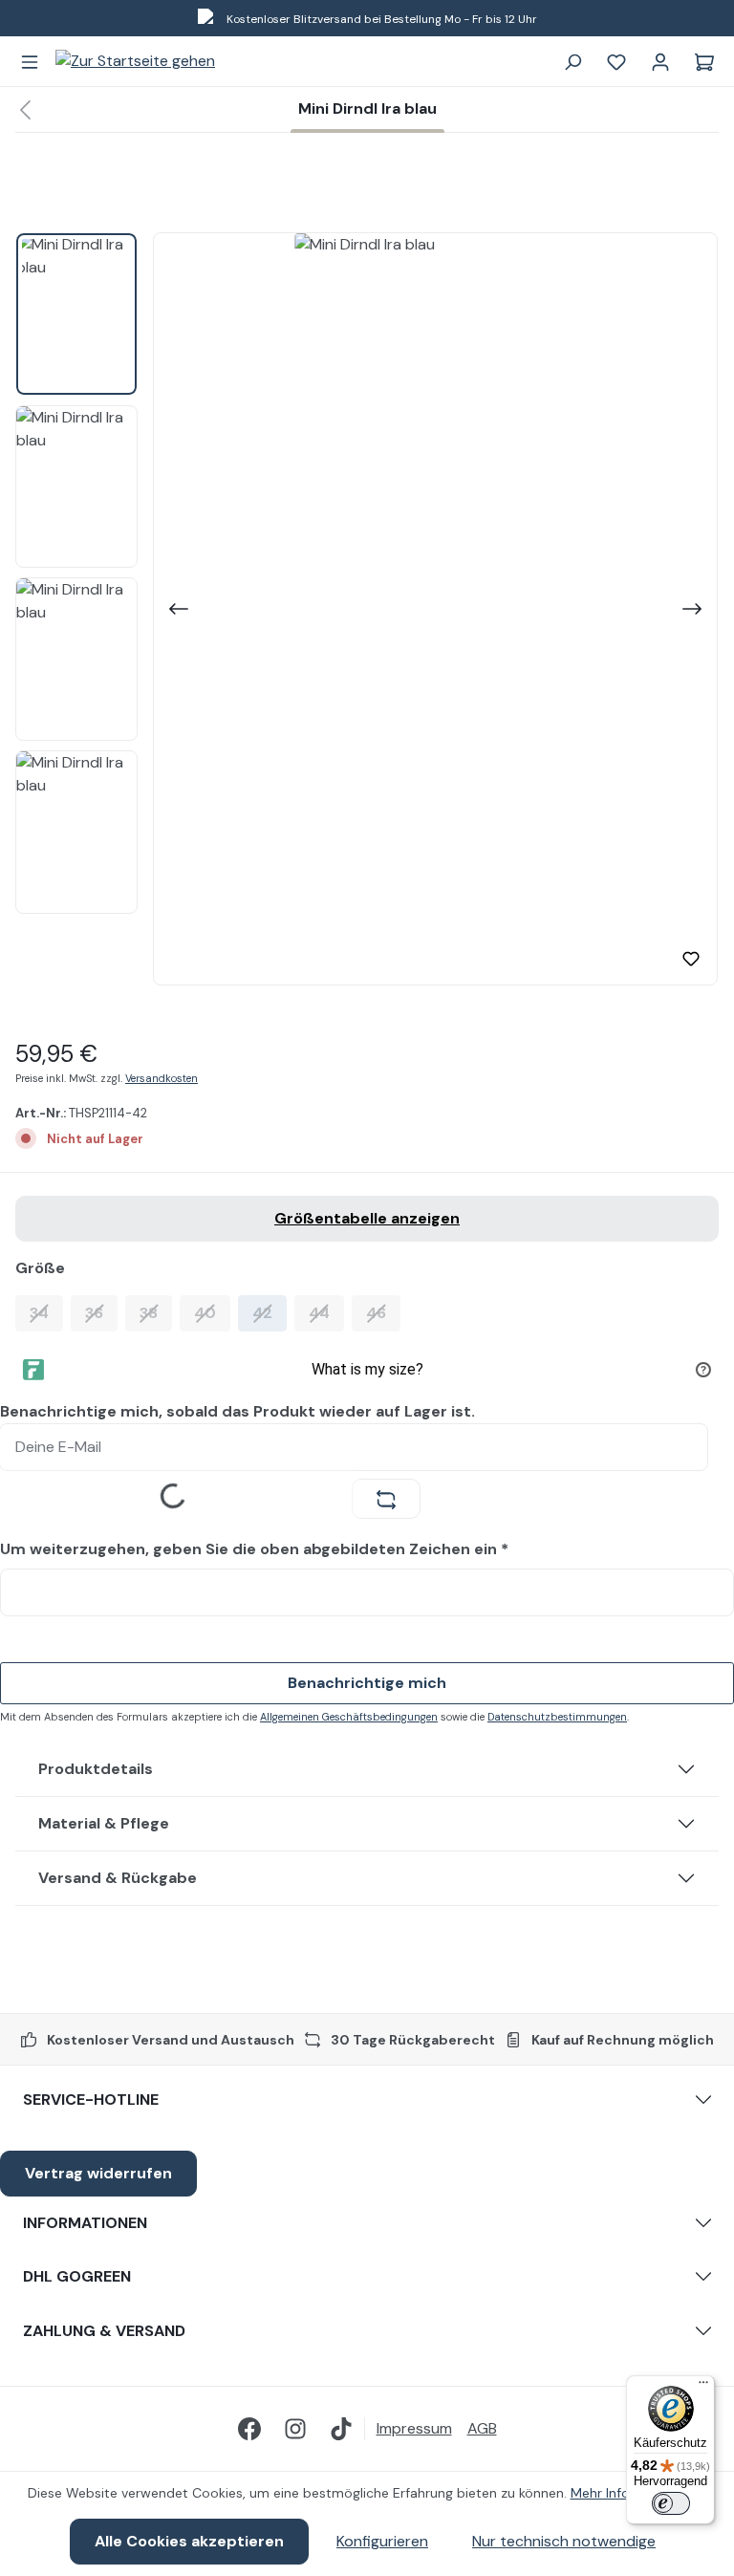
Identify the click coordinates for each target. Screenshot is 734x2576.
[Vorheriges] (177, 609)
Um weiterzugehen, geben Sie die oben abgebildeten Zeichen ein (254, 1549)
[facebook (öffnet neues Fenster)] (249, 2429)
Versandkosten (162, 1078)
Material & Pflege (104, 1823)
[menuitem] (422, 2429)
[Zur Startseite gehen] (135, 62)
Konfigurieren (382, 2541)
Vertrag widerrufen (98, 2173)
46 (383, 1312)
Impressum (414, 2428)
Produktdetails (96, 1769)
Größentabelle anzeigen (367, 1218)
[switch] (671, 2503)
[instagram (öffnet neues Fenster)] (295, 2429)
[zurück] (25, 110)
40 (212, 1312)
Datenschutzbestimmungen (557, 1717)
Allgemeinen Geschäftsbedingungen (349, 1717)
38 (156, 1312)
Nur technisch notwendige (564, 2541)
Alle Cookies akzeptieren (189, 2541)
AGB (482, 2428)
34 (46, 1312)
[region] (367, 609)
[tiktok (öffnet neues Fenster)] (341, 2429)
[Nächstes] (694, 609)
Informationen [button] (85, 2223)
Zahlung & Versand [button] (104, 2331)
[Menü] (30, 61)
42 (270, 1312)
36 (101, 1312)
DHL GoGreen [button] (77, 2276)
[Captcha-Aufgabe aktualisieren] (386, 1499)
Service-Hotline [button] (91, 2100)
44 (326, 1312)
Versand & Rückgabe (118, 1878)
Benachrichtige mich (367, 1683)
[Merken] (691, 959)
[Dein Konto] (660, 61)
